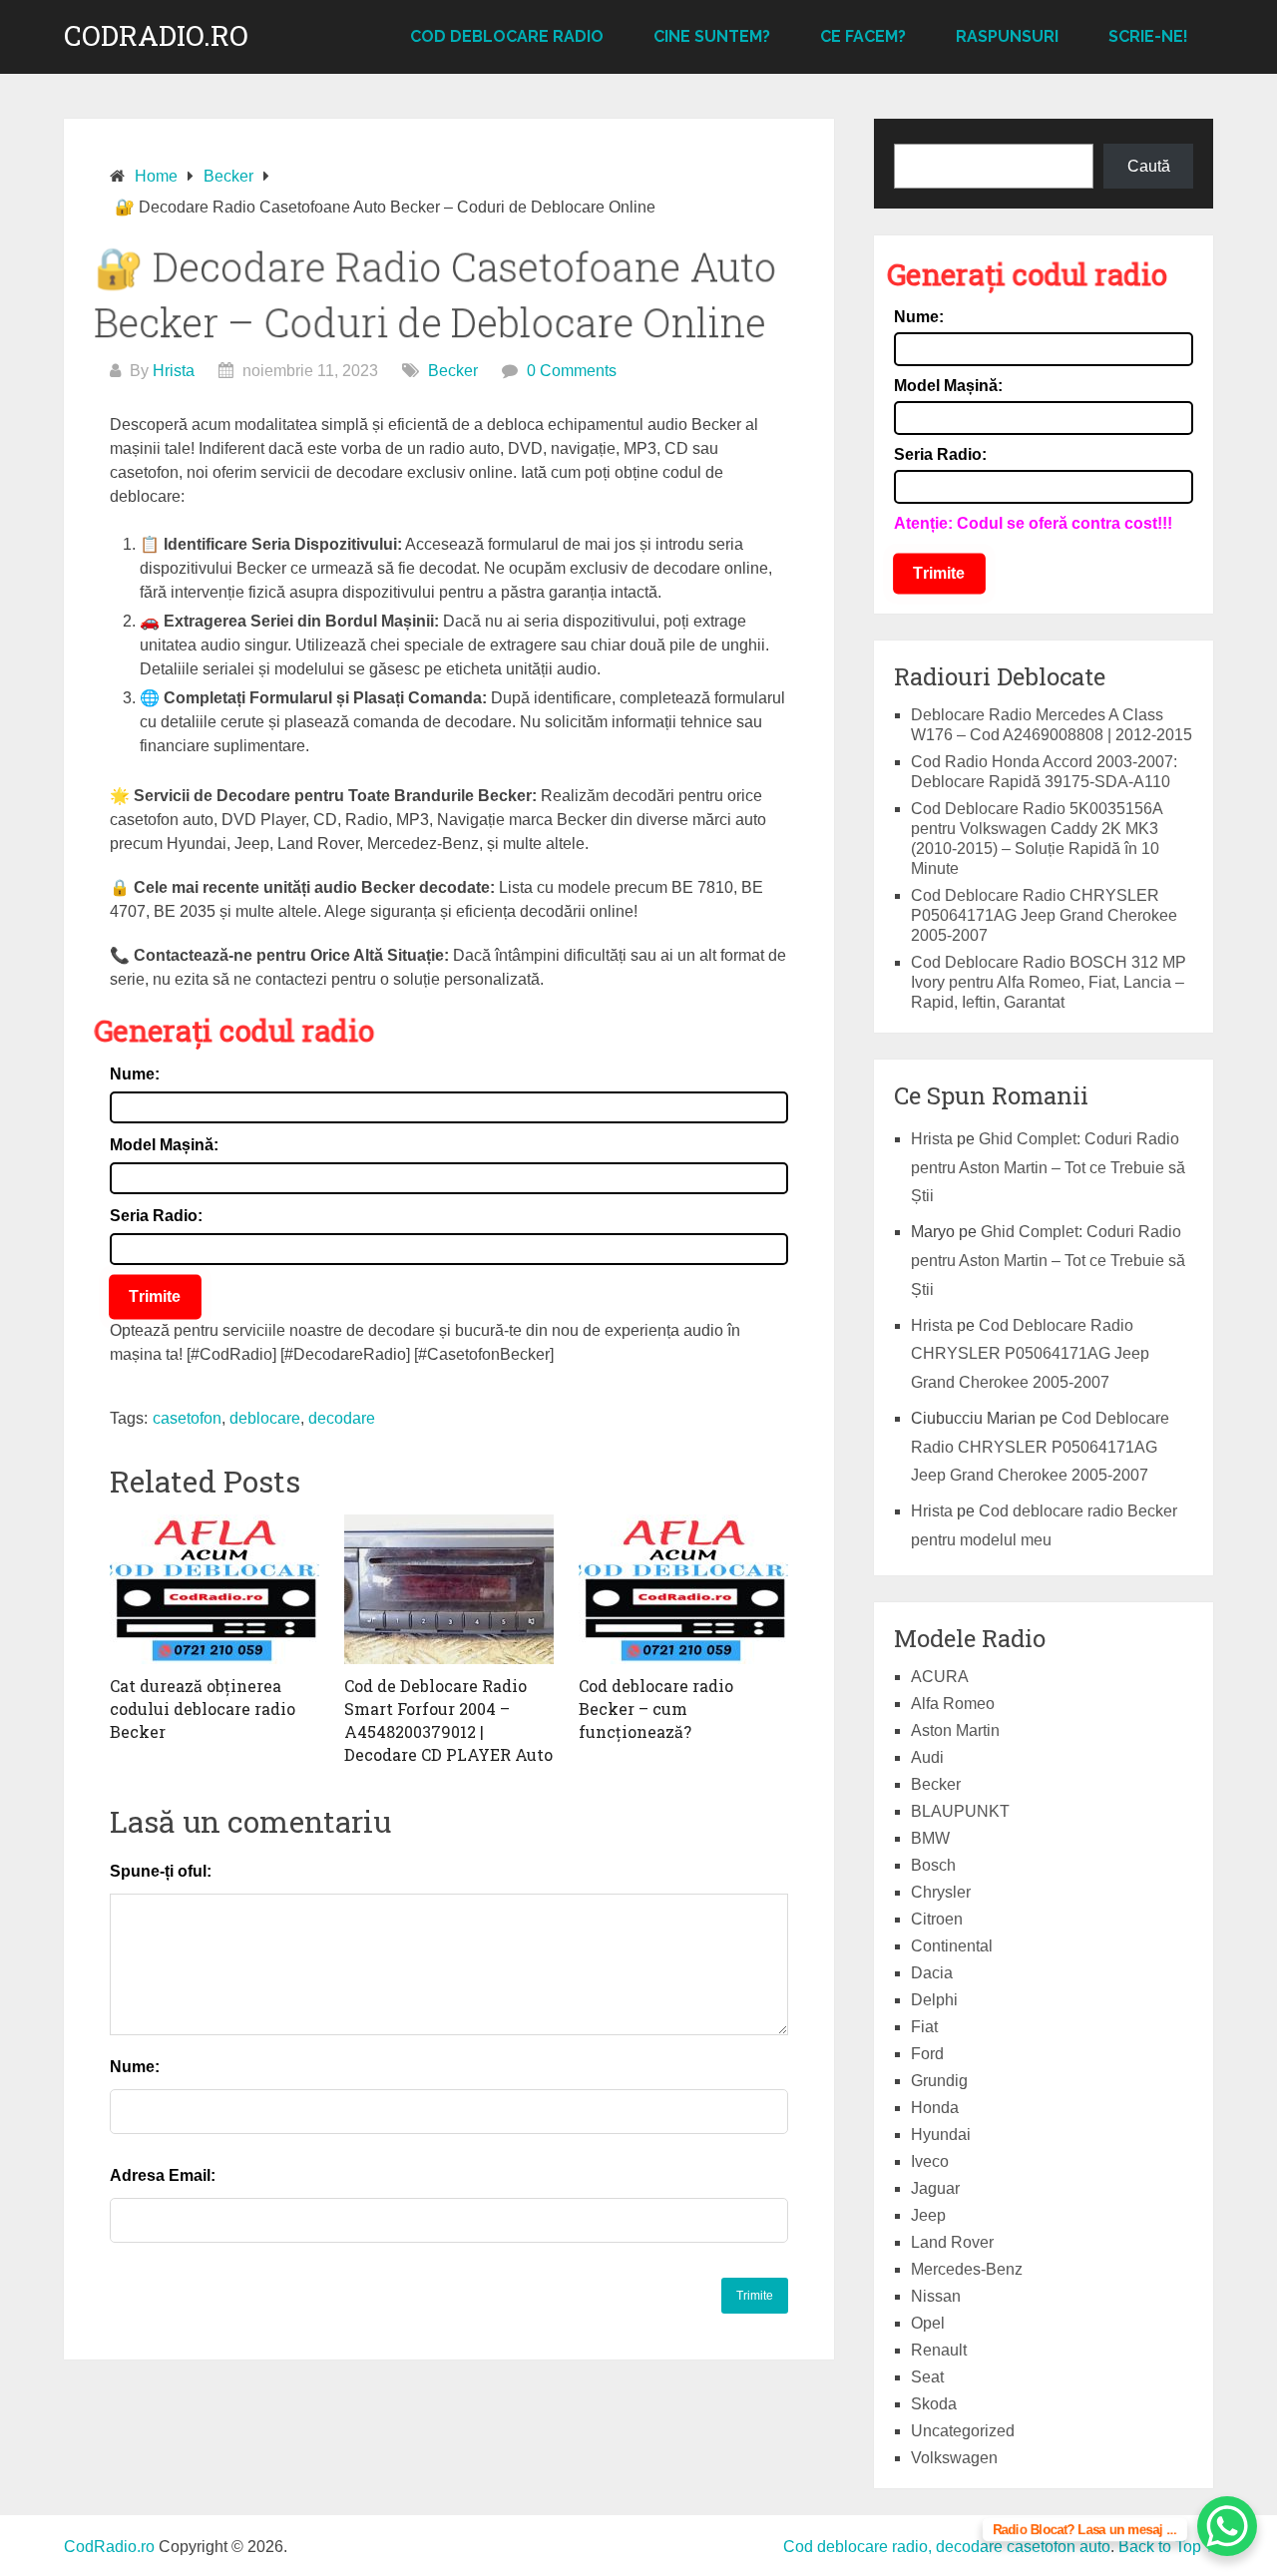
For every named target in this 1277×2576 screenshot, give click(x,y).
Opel (928, 2323)
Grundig (939, 2081)
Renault (939, 2350)
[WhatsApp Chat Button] (1227, 2526)
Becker (453, 371)
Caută (1149, 166)
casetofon (187, 1418)
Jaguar (935, 2188)
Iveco (930, 2161)
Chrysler (941, 1892)
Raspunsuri (1007, 36)
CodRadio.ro (156, 36)
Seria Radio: (156, 1216)
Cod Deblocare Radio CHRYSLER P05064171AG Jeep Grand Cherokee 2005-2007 (1044, 915)
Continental (952, 1946)
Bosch (933, 1865)
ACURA (940, 1677)
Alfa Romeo (953, 1704)
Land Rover (952, 2242)
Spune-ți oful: (161, 1871)
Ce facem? (863, 36)
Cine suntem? (712, 36)
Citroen (937, 1919)
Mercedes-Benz (967, 2269)
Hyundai (941, 2135)
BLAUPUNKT (960, 1811)
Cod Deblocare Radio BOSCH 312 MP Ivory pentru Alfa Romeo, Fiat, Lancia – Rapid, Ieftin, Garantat (1049, 982)
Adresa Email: (163, 2175)
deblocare (265, 1418)
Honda (935, 2108)
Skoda (934, 2404)
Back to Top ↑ (1166, 2547)
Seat (927, 2377)
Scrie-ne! (1148, 36)
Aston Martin (955, 1730)
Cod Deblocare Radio (507, 36)
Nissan (936, 2296)
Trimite (155, 1296)
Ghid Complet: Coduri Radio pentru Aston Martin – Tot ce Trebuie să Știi (1048, 1168)
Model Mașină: (164, 1145)
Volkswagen (954, 2458)
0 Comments (572, 371)
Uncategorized (963, 2431)
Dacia (932, 1973)
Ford (927, 2054)
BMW (930, 1838)
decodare (342, 1418)
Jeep (928, 2215)
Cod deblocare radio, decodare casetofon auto (947, 2547)
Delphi (934, 2000)
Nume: (135, 1074)
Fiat (924, 2027)
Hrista (174, 371)
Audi (927, 1757)
